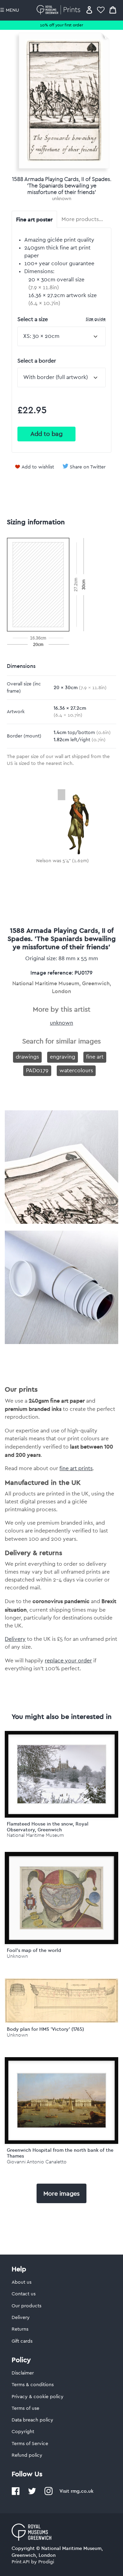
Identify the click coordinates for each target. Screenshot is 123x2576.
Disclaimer (23, 2373)
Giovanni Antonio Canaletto (37, 2162)
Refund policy (27, 2455)
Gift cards (22, 2341)
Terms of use (25, 2408)
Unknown (17, 1956)
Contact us (24, 2294)
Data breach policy (32, 2420)
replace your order (68, 1661)
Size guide (96, 319)
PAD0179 (37, 1071)
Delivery (15, 1639)
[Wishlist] (101, 10)
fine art (95, 1057)
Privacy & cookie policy (38, 2397)
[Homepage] (60, 10)
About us (22, 2282)
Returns (20, 2329)
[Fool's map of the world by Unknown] (61, 1898)
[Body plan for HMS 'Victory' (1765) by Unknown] (61, 2021)
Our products (26, 2306)
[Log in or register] (89, 10)
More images (61, 2194)
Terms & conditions (33, 2385)
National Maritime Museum (35, 1835)
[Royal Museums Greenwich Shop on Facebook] (16, 2494)
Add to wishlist (38, 467)
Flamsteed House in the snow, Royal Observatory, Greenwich (48, 1827)
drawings (27, 1057)
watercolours (76, 1071)
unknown (62, 199)
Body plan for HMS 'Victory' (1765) (45, 2029)
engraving (63, 1057)
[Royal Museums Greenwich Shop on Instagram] (49, 2494)
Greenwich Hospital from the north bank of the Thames (60, 2153)
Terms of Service (30, 2444)
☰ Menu (10, 10)
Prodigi (46, 2562)
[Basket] (113, 10)
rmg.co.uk (82, 2491)
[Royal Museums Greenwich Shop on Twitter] (32, 2494)
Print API (21, 2562)
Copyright (23, 2432)
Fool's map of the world (34, 1950)
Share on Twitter (88, 467)
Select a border (37, 361)
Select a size (61, 319)
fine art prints (76, 1468)
